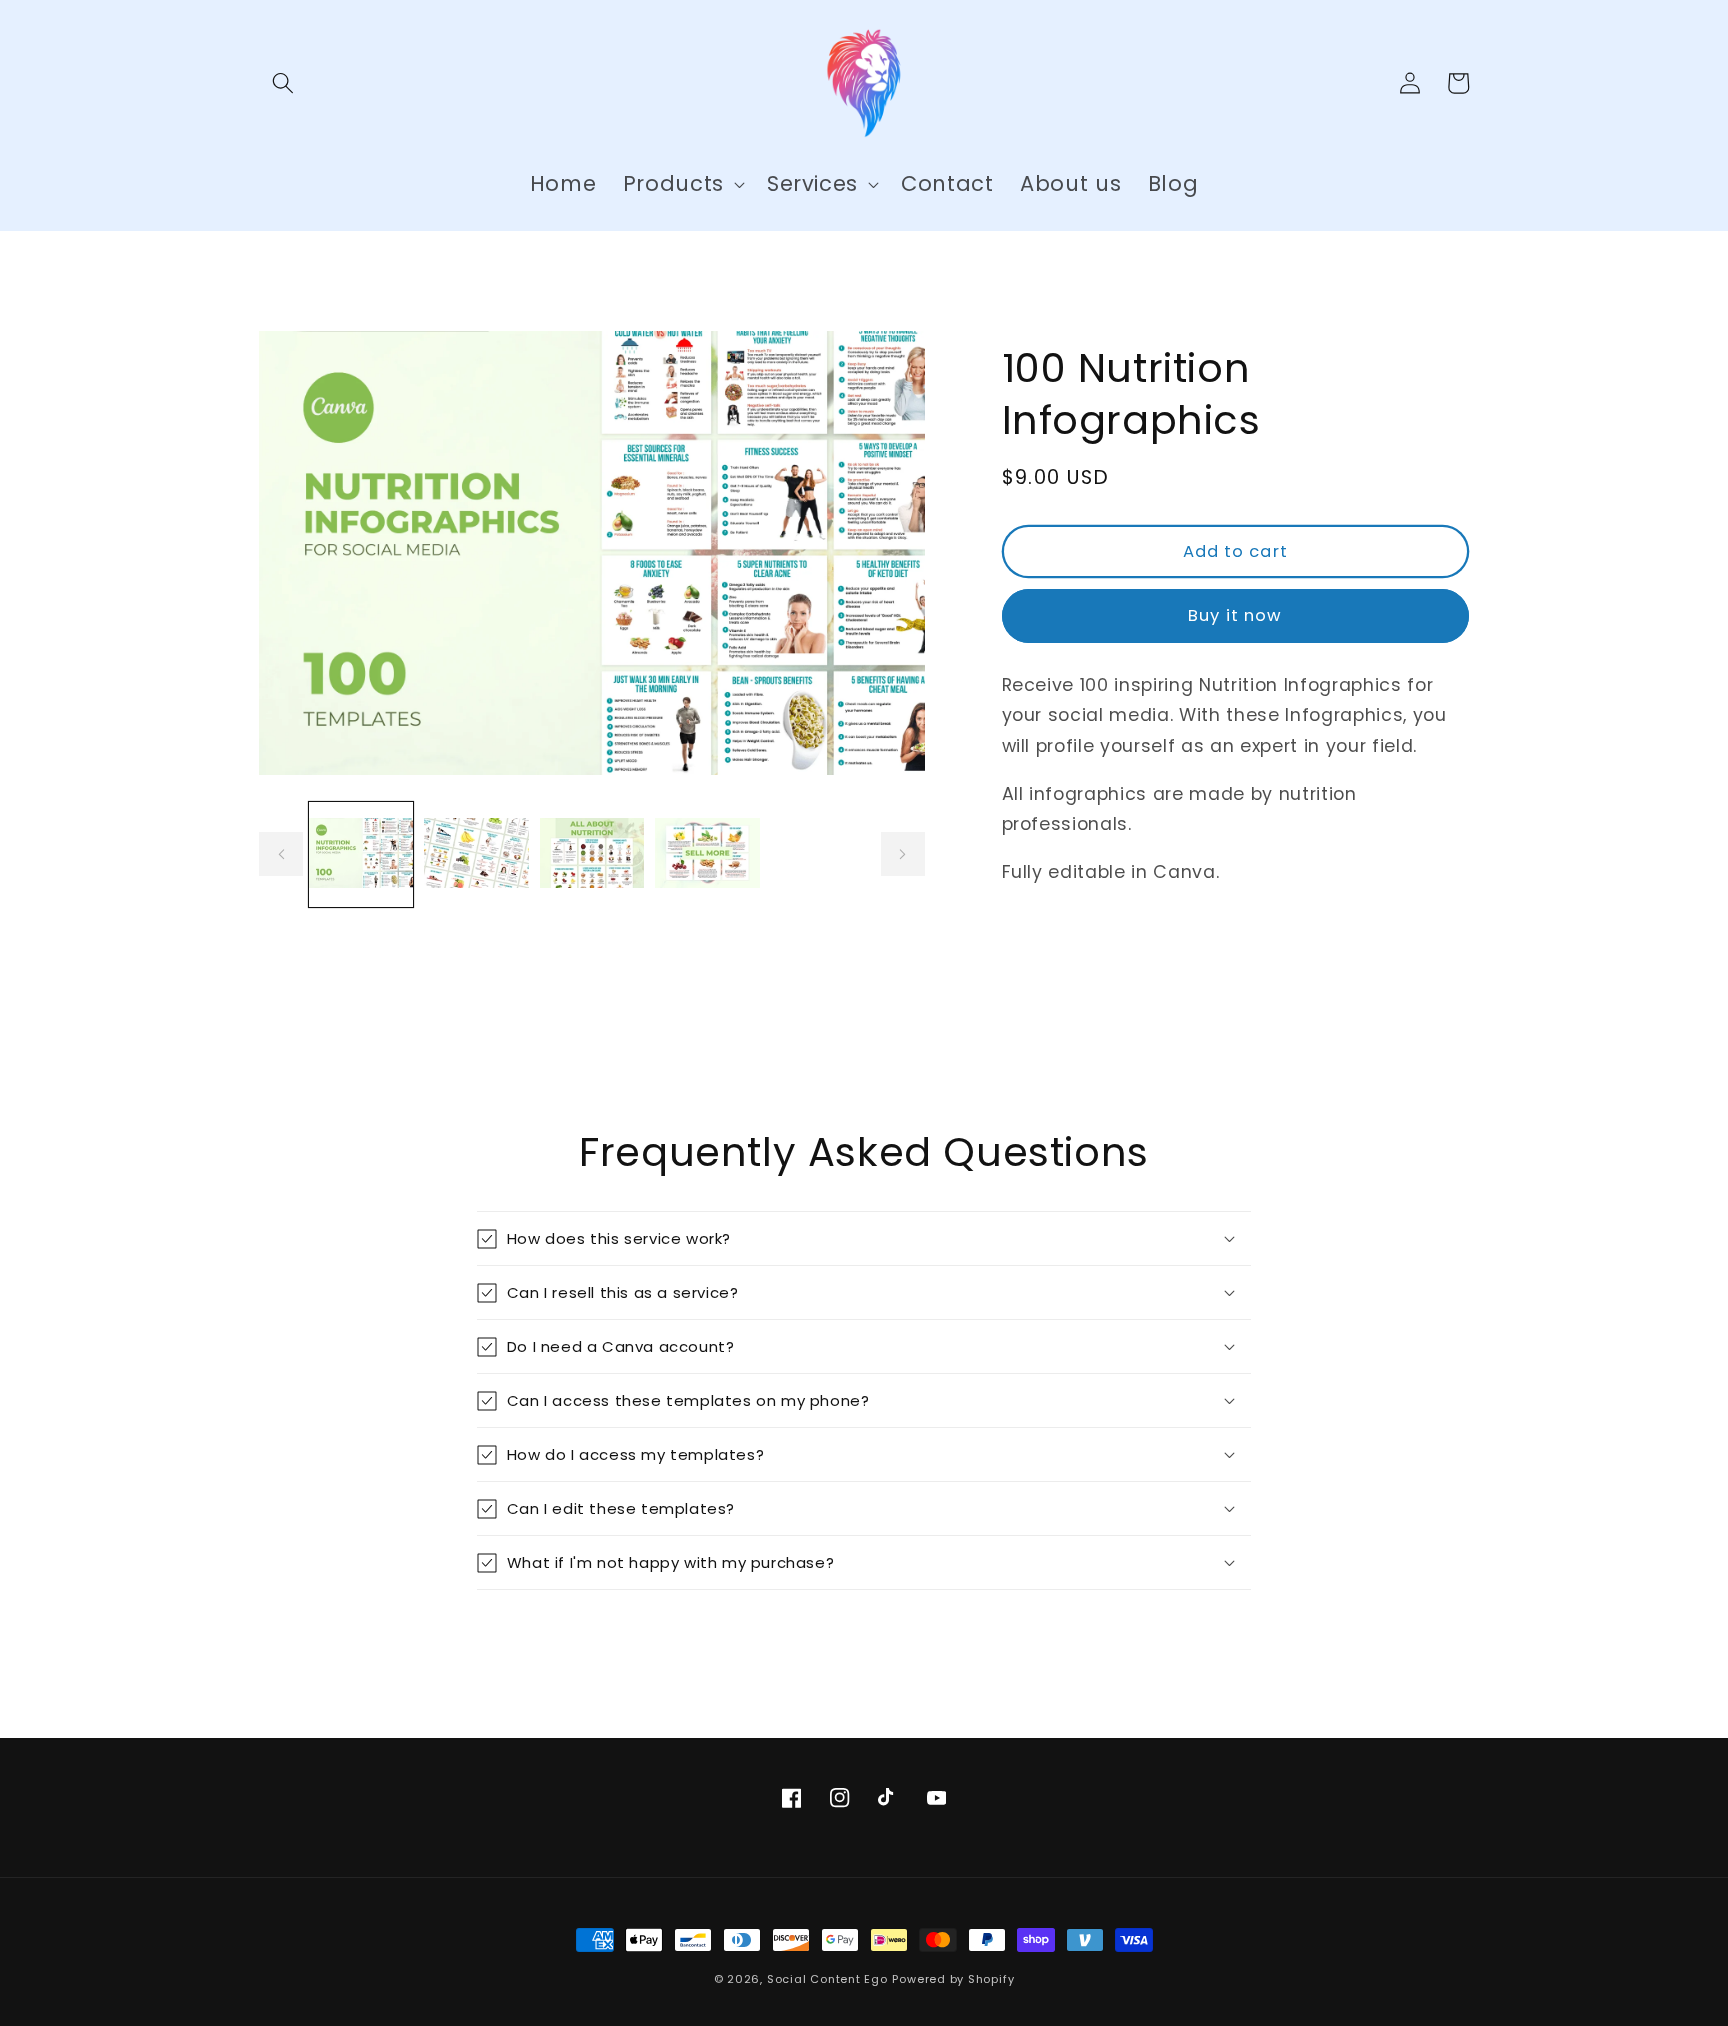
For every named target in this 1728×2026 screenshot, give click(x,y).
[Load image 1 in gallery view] (361, 854)
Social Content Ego (827, 1979)
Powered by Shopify (953, 1979)
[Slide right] (903, 855)
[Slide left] (281, 855)
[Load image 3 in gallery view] (592, 854)
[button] (283, 83)
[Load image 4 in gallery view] (707, 854)
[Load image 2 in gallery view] (476, 854)
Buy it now (1235, 615)
